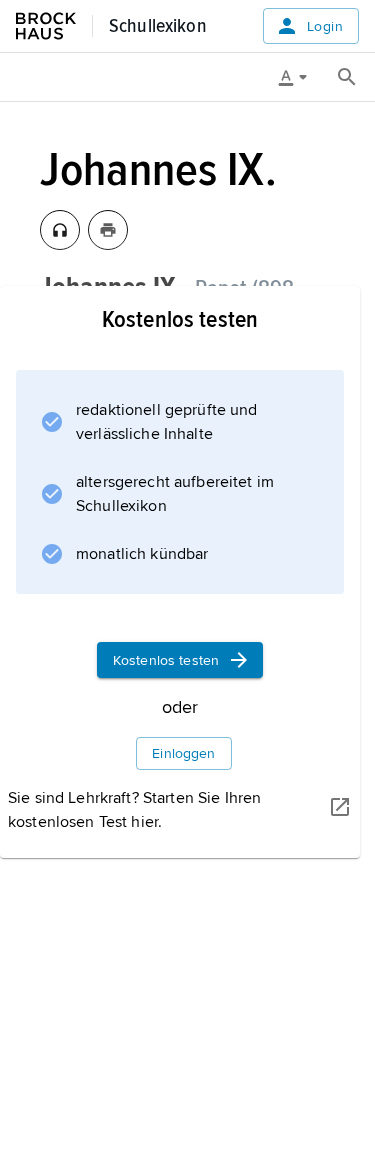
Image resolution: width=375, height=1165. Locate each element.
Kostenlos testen (166, 660)
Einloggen (183, 753)
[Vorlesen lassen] (60, 230)
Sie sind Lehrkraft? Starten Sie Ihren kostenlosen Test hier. (134, 810)
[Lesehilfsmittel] (300, 77)
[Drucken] (108, 230)
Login (325, 26)
